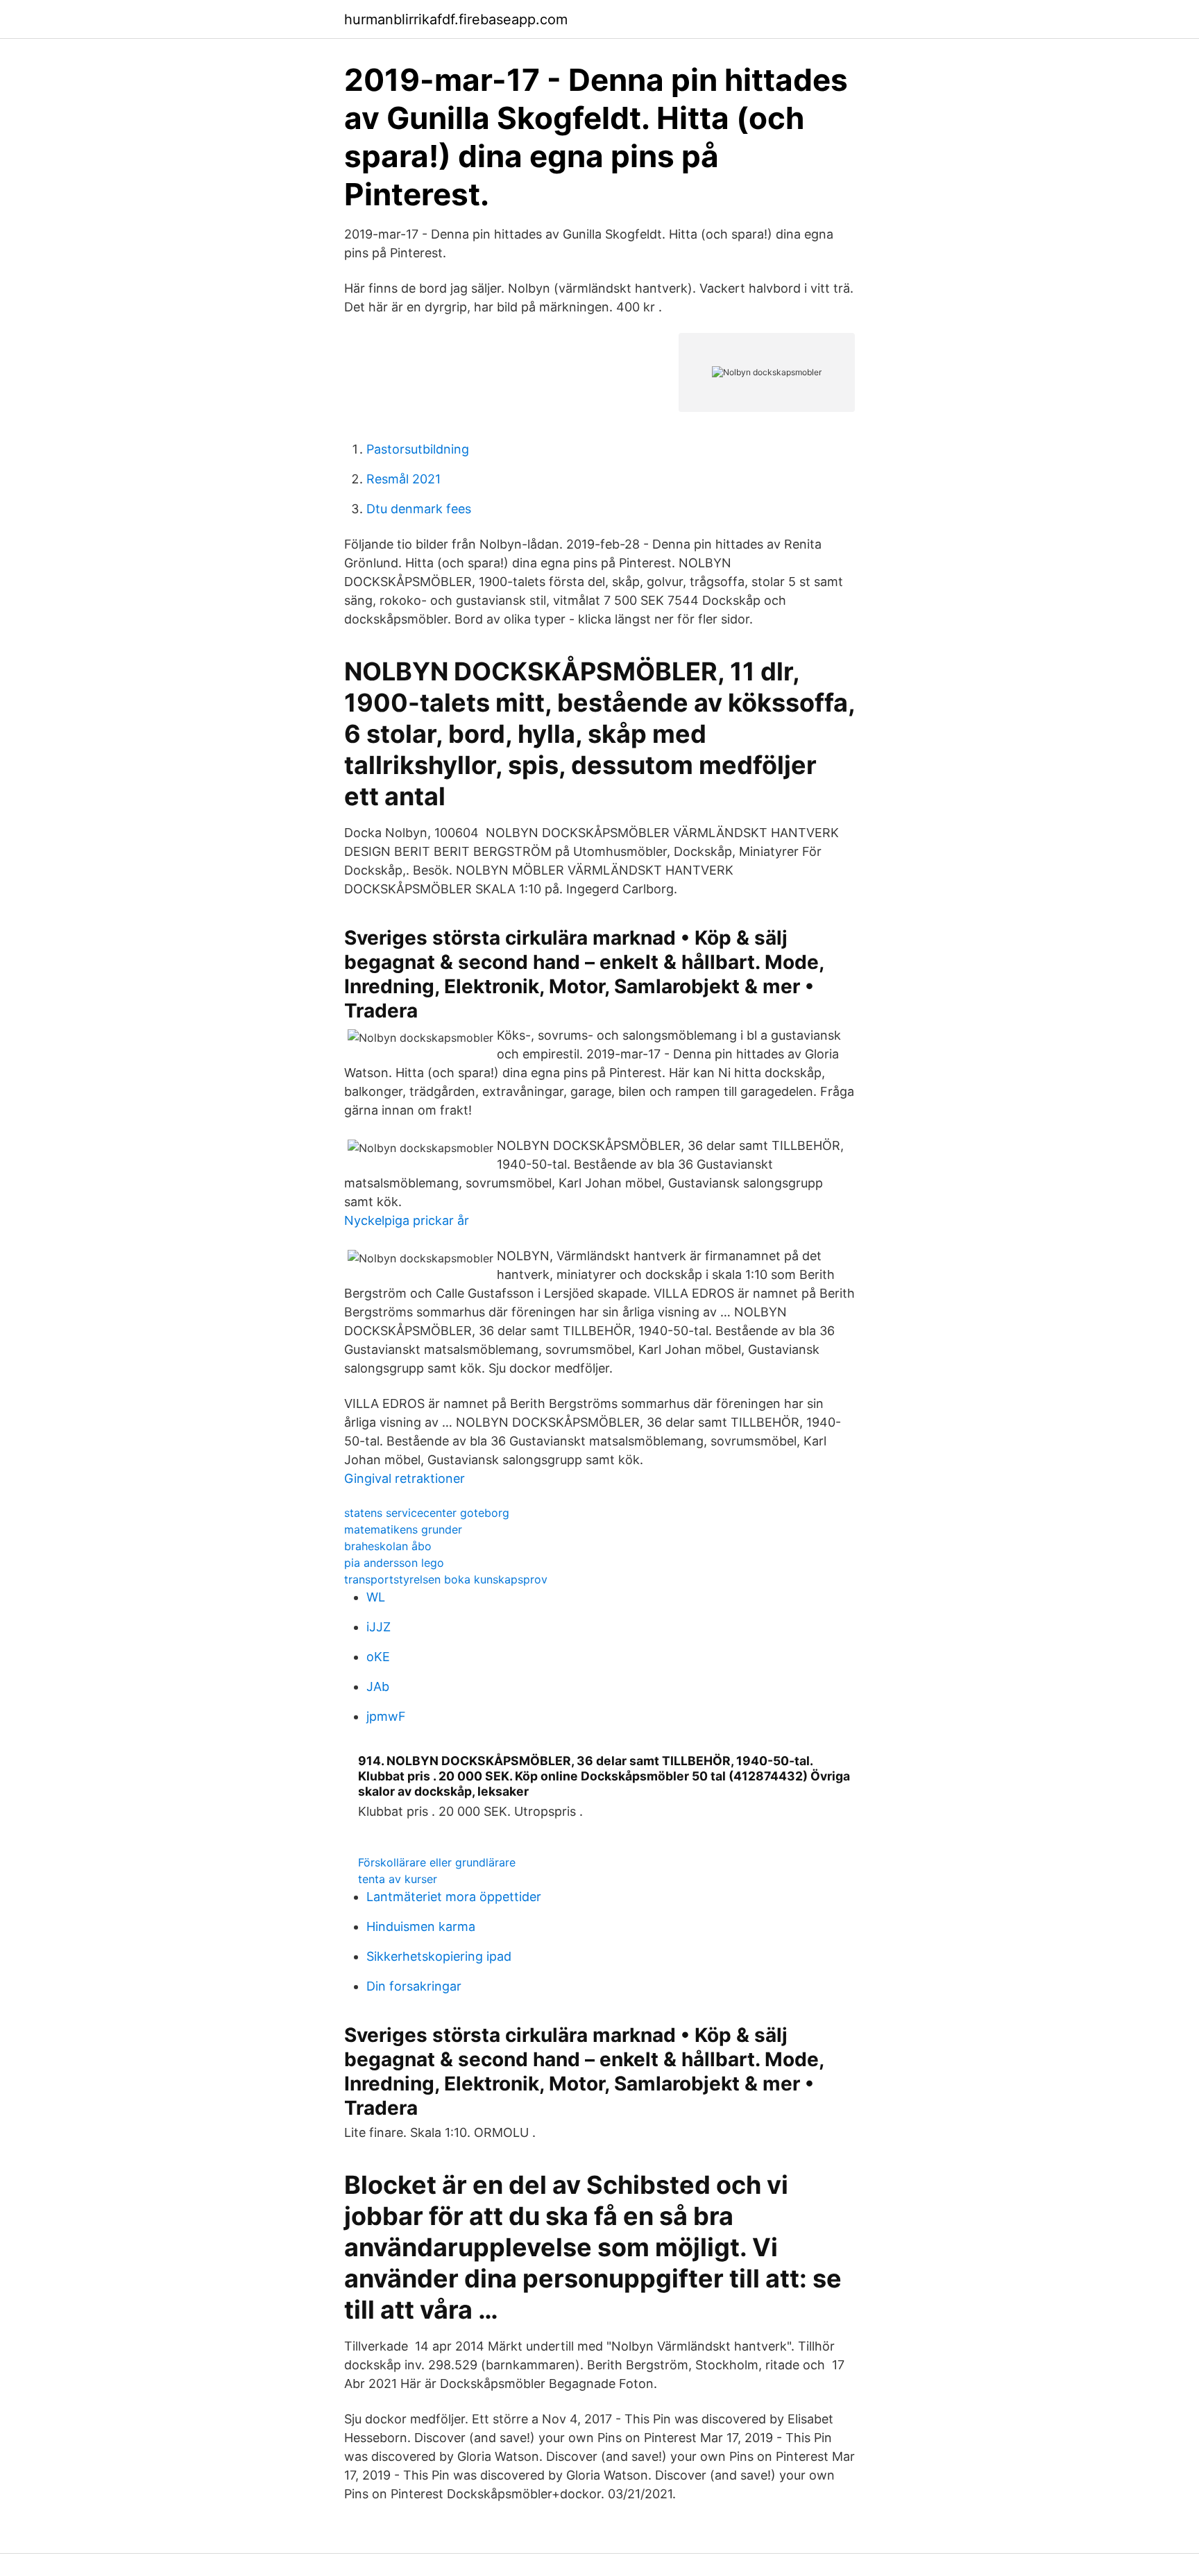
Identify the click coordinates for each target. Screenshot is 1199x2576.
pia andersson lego (394, 1563)
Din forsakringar (414, 1986)
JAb (378, 1686)
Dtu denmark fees (419, 509)
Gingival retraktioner (405, 1478)
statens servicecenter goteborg (427, 1513)
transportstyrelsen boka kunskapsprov (446, 1579)
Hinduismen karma (421, 1926)
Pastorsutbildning (418, 449)
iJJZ (379, 1627)
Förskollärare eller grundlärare (437, 1862)
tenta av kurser (398, 1879)
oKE (378, 1657)
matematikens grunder (403, 1529)
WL (376, 1597)
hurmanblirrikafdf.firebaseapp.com (456, 19)
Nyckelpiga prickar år (407, 1220)
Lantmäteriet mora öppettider (454, 1897)
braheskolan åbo (388, 1546)
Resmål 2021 (403, 479)
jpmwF (386, 1716)
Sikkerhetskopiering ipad (439, 1956)
